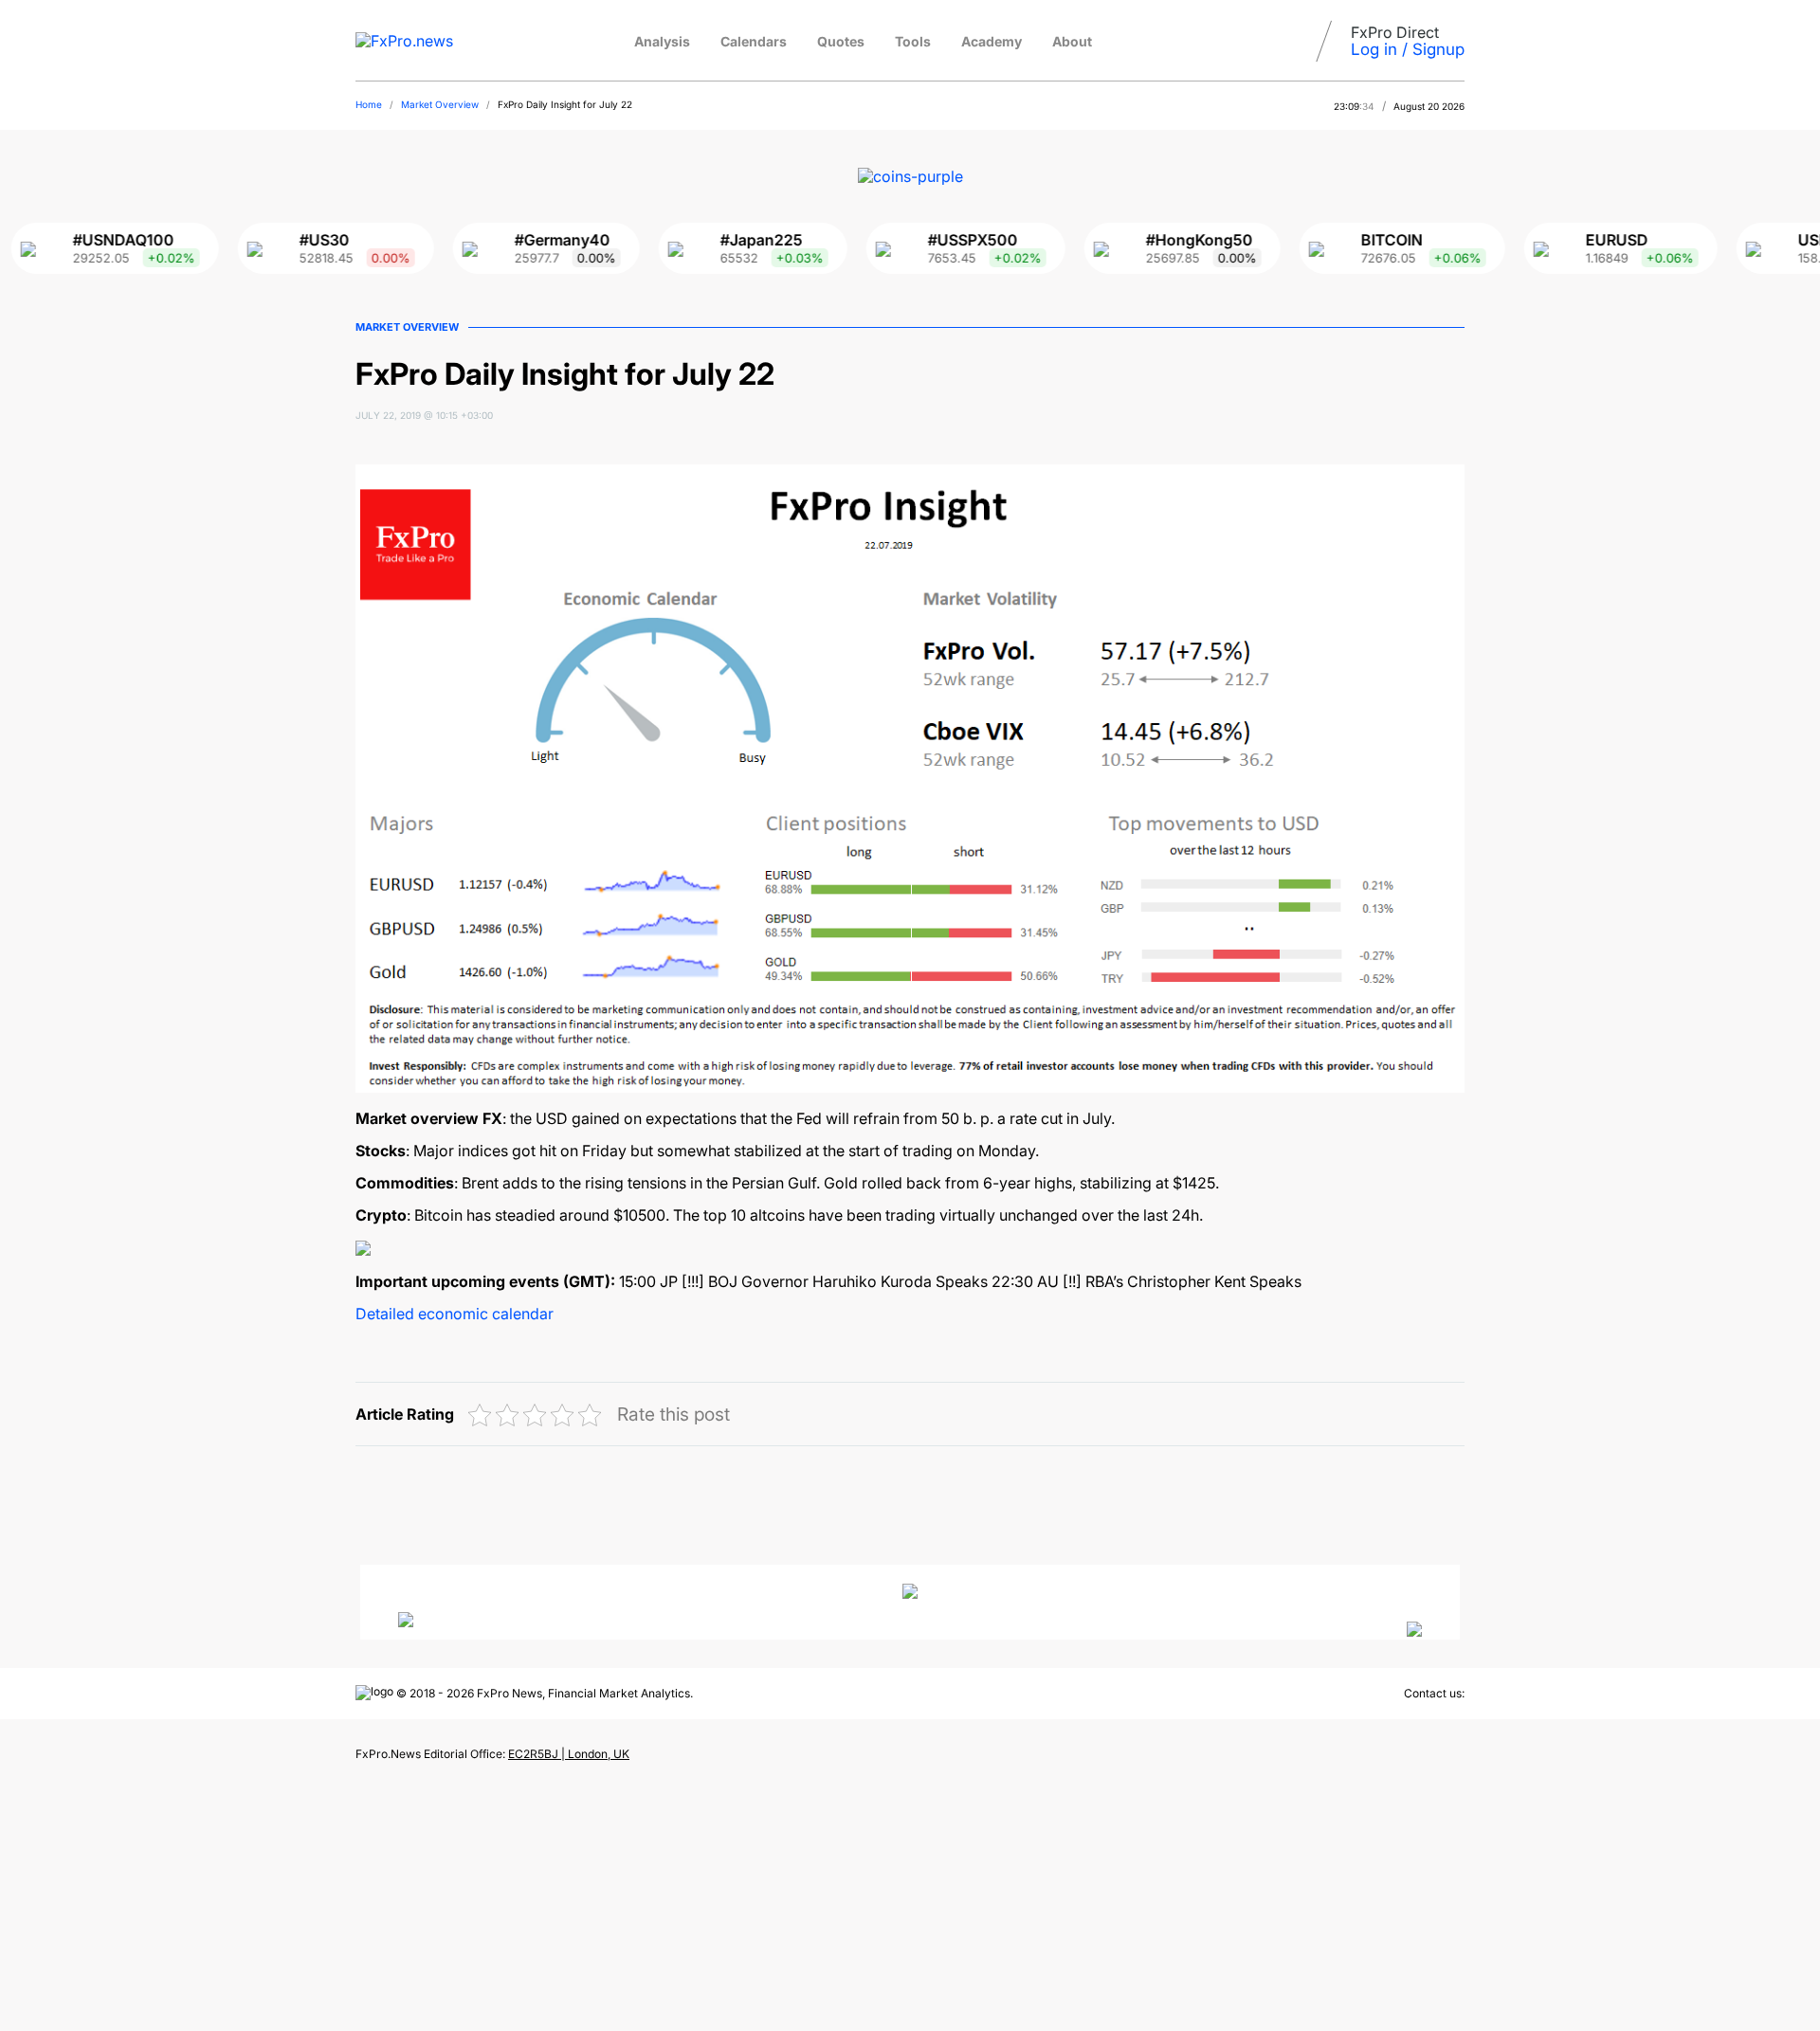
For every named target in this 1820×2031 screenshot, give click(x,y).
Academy (992, 41)
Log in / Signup (1408, 49)
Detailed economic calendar (455, 1314)
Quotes (841, 41)
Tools (913, 41)
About (1072, 41)
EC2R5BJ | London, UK (569, 1754)
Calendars (754, 41)
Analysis (662, 41)
